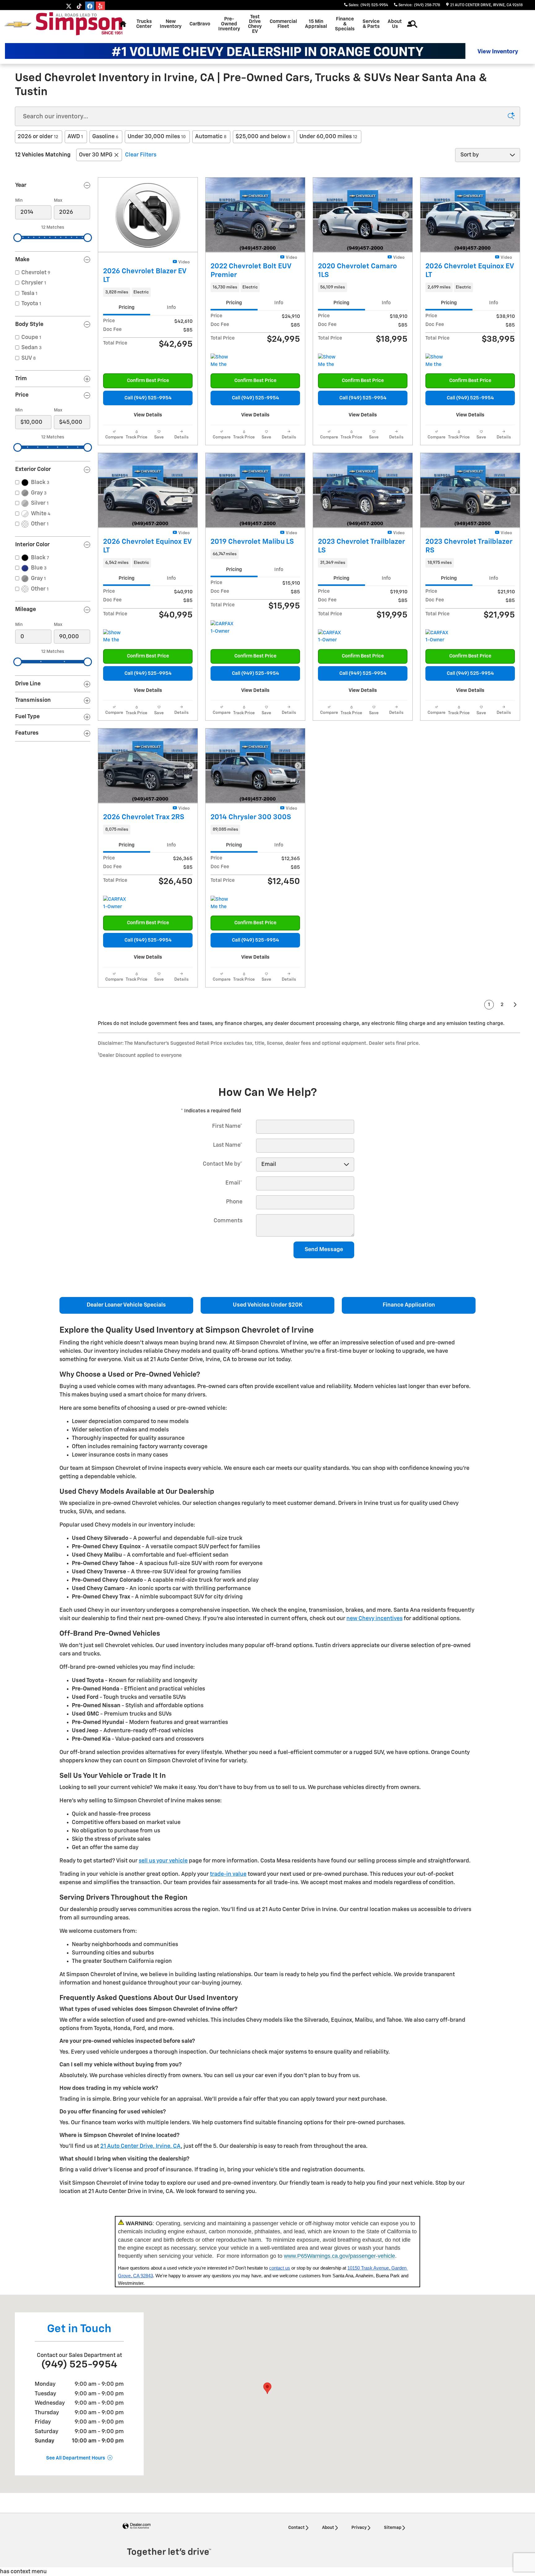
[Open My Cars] (408, 24)
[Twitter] (69, 6)
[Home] (18, 24)
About (328, 2528)
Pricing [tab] (126, 308)
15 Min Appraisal (316, 24)
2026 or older (38, 137)
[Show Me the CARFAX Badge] (115, 637)
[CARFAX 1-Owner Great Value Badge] (437, 637)
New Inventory (171, 24)
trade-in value (228, 1874)
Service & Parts (371, 24)
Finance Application (409, 1305)
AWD (75, 137)
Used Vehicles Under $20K (268, 1305)
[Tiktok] (79, 6)
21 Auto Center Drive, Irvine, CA (141, 2146)
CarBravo (200, 24)
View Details (148, 415)
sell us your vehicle (163, 1861)
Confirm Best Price (148, 381)
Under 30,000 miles (157, 137)
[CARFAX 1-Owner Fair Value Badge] (222, 628)
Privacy (359, 2528)
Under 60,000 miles (328, 137)
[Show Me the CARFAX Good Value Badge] (222, 903)
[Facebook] (90, 6)
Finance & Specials (345, 24)
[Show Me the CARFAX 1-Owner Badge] (222, 361)
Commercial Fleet (283, 24)
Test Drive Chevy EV (255, 24)
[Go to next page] (515, 1005)
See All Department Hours (76, 2458)
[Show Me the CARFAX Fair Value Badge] (437, 361)
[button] (148, 292)
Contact (296, 2528)
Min (19, 200)
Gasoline (105, 137)
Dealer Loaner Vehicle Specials (126, 1305)
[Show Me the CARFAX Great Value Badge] (330, 361)
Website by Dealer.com (137, 2526)
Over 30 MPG (96, 155)
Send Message (324, 1250)
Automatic (211, 137)
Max (58, 200)
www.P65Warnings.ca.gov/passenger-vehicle (339, 2256)
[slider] (18, 238)
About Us (395, 24)
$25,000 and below (263, 137)
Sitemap (393, 2528)
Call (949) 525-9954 (148, 398)
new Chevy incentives (374, 1619)
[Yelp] (100, 6)
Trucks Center (144, 24)
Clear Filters (141, 155)
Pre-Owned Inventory (229, 24)
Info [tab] (171, 308)
